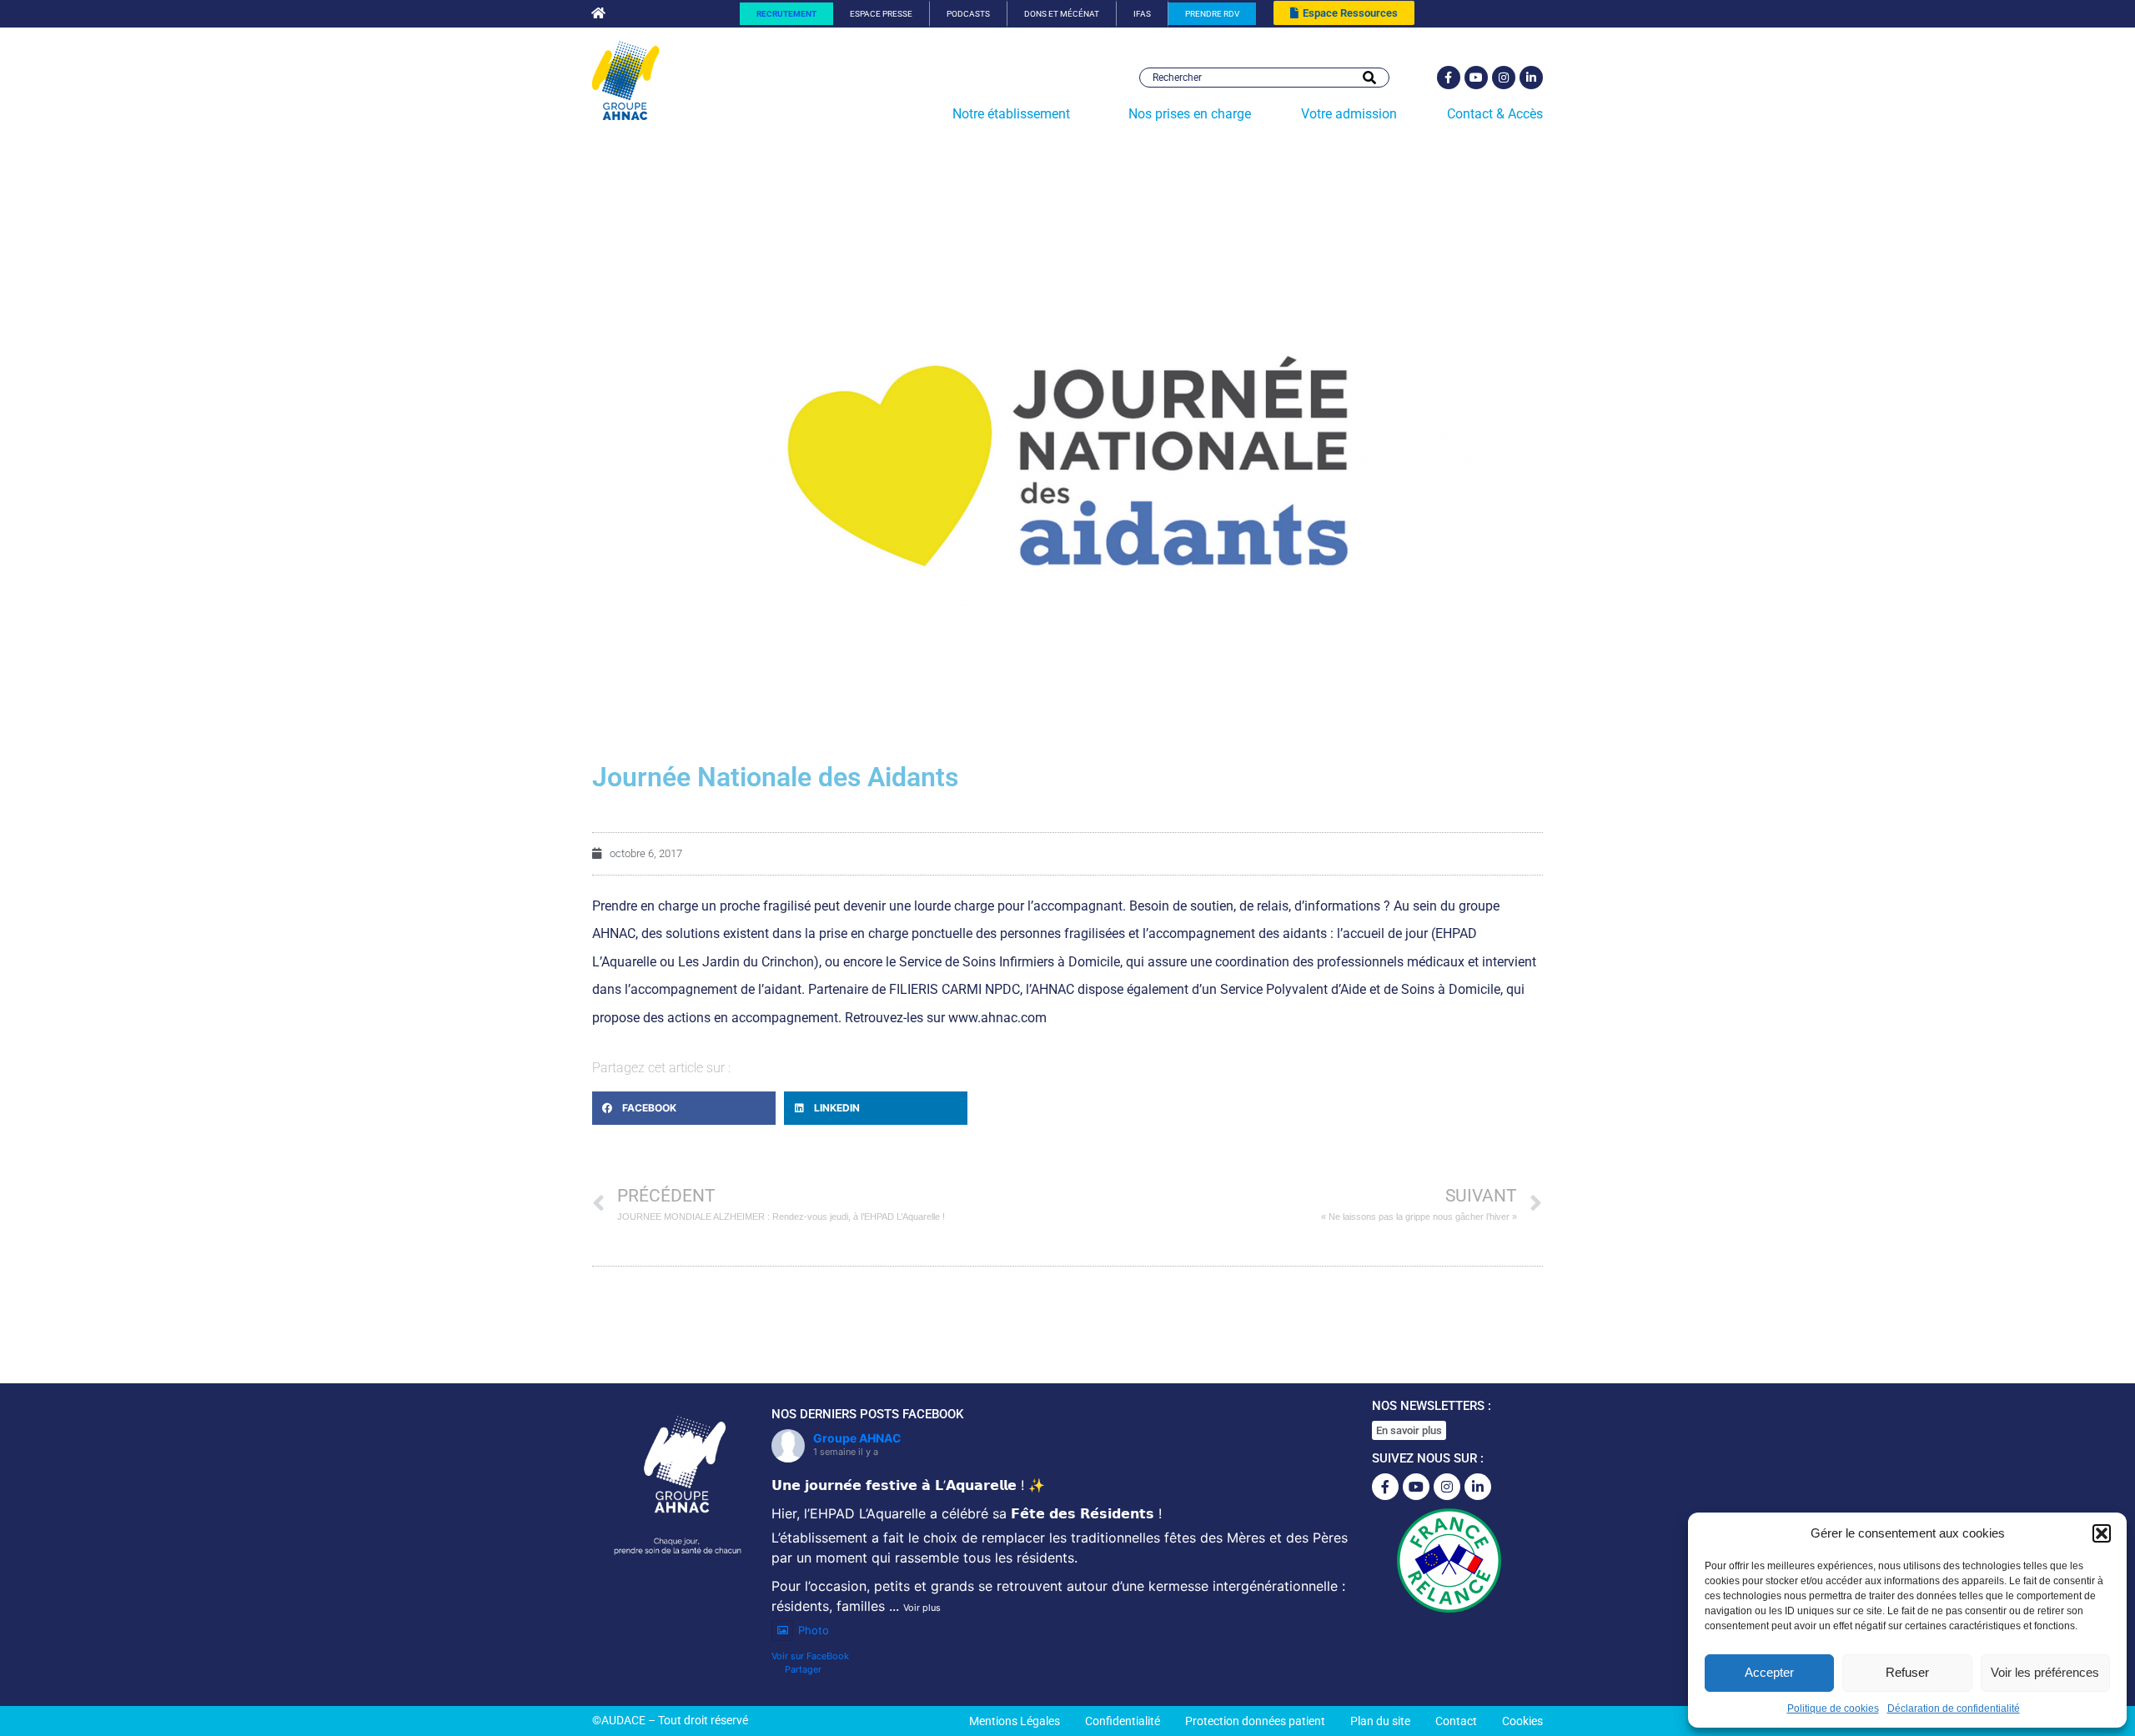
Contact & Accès (1495, 114)
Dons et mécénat (1062, 14)
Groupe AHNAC (857, 1438)
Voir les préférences (2045, 1672)
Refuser (1907, 1672)
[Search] (1369, 78)
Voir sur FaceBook (810, 1656)
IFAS (1142, 14)
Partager (803, 1669)
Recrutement (786, 14)
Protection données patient (1255, 1721)
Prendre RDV (1212, 14)
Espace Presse (881, 14)
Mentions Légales (1015, 1721)
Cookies (1522, 1721)
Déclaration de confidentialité (1954, 1708)
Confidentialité (1123, 1721)
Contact (1456, 1721)
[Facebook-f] (1449, 78)
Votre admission (1349, 114)
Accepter (1769, 1672)
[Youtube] (1476, 78)
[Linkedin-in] (1531, 78)
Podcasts (968, 14)
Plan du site (1380, 1721)
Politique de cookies (1833, 1708)
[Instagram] (1504, 78)
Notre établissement (1011, 114)
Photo (814, 1630)
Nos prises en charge (1190, 114)
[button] (2102, 1533)
